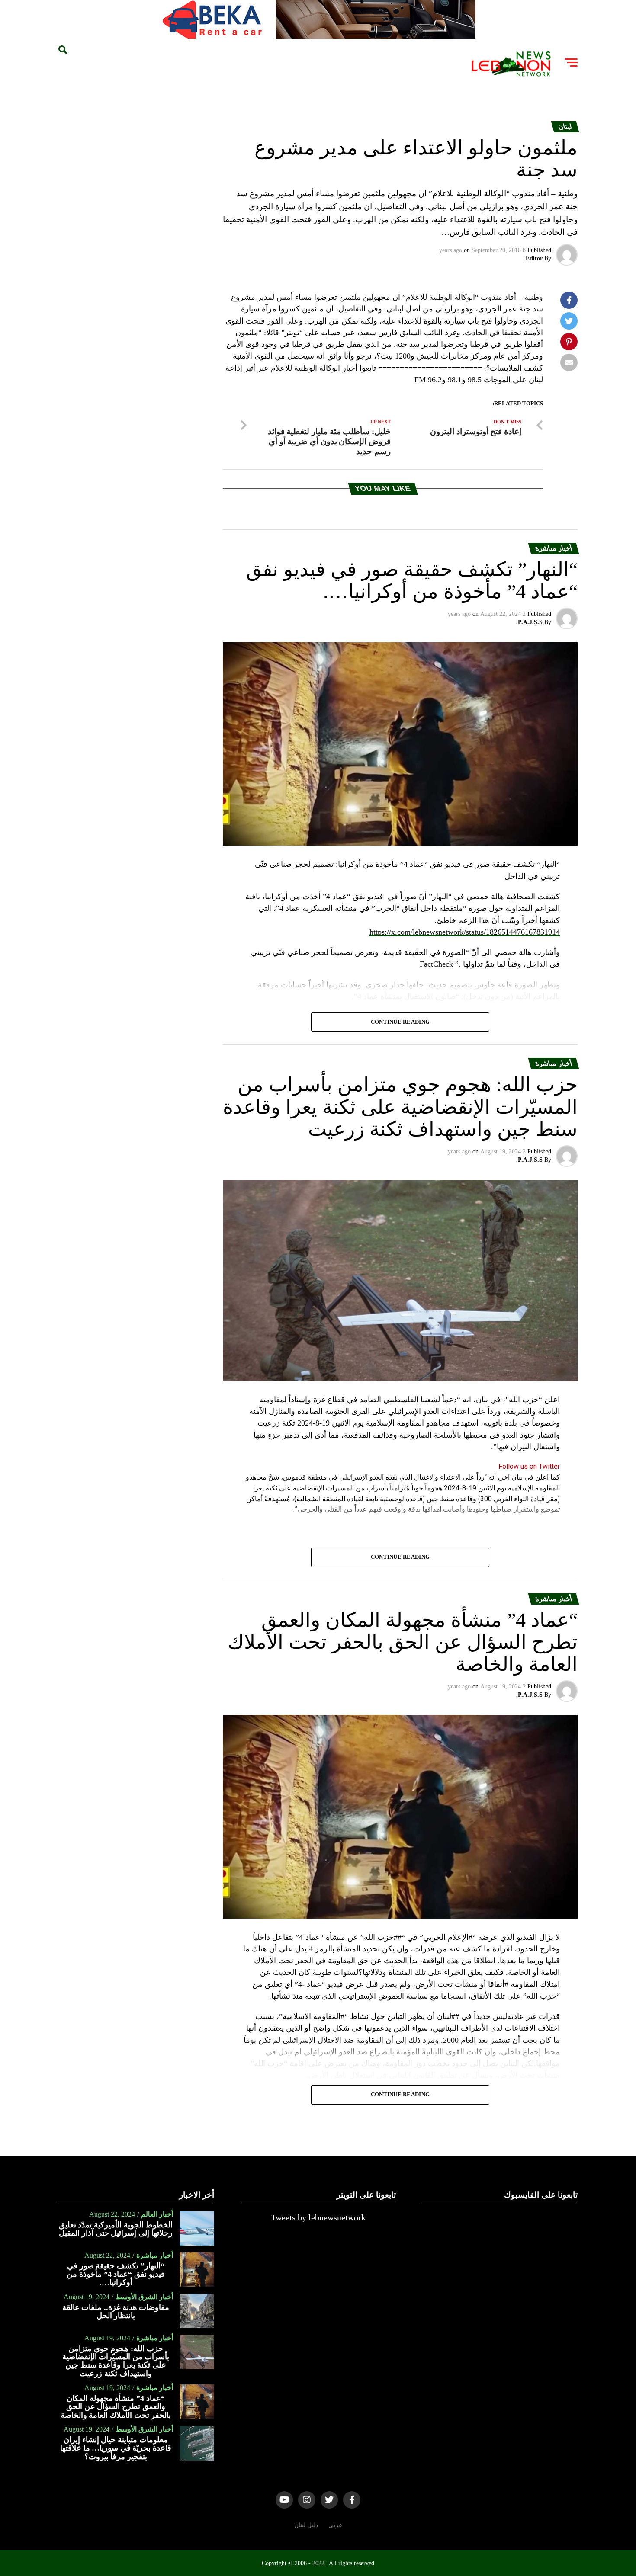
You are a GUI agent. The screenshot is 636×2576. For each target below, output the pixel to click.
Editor (534, 258)
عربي (335, 2525)
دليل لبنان (306, 2525)
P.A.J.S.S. (529, 622)
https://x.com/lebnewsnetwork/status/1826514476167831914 (465, 932)
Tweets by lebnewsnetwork (318, 2217)
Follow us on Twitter (529, 1466)
